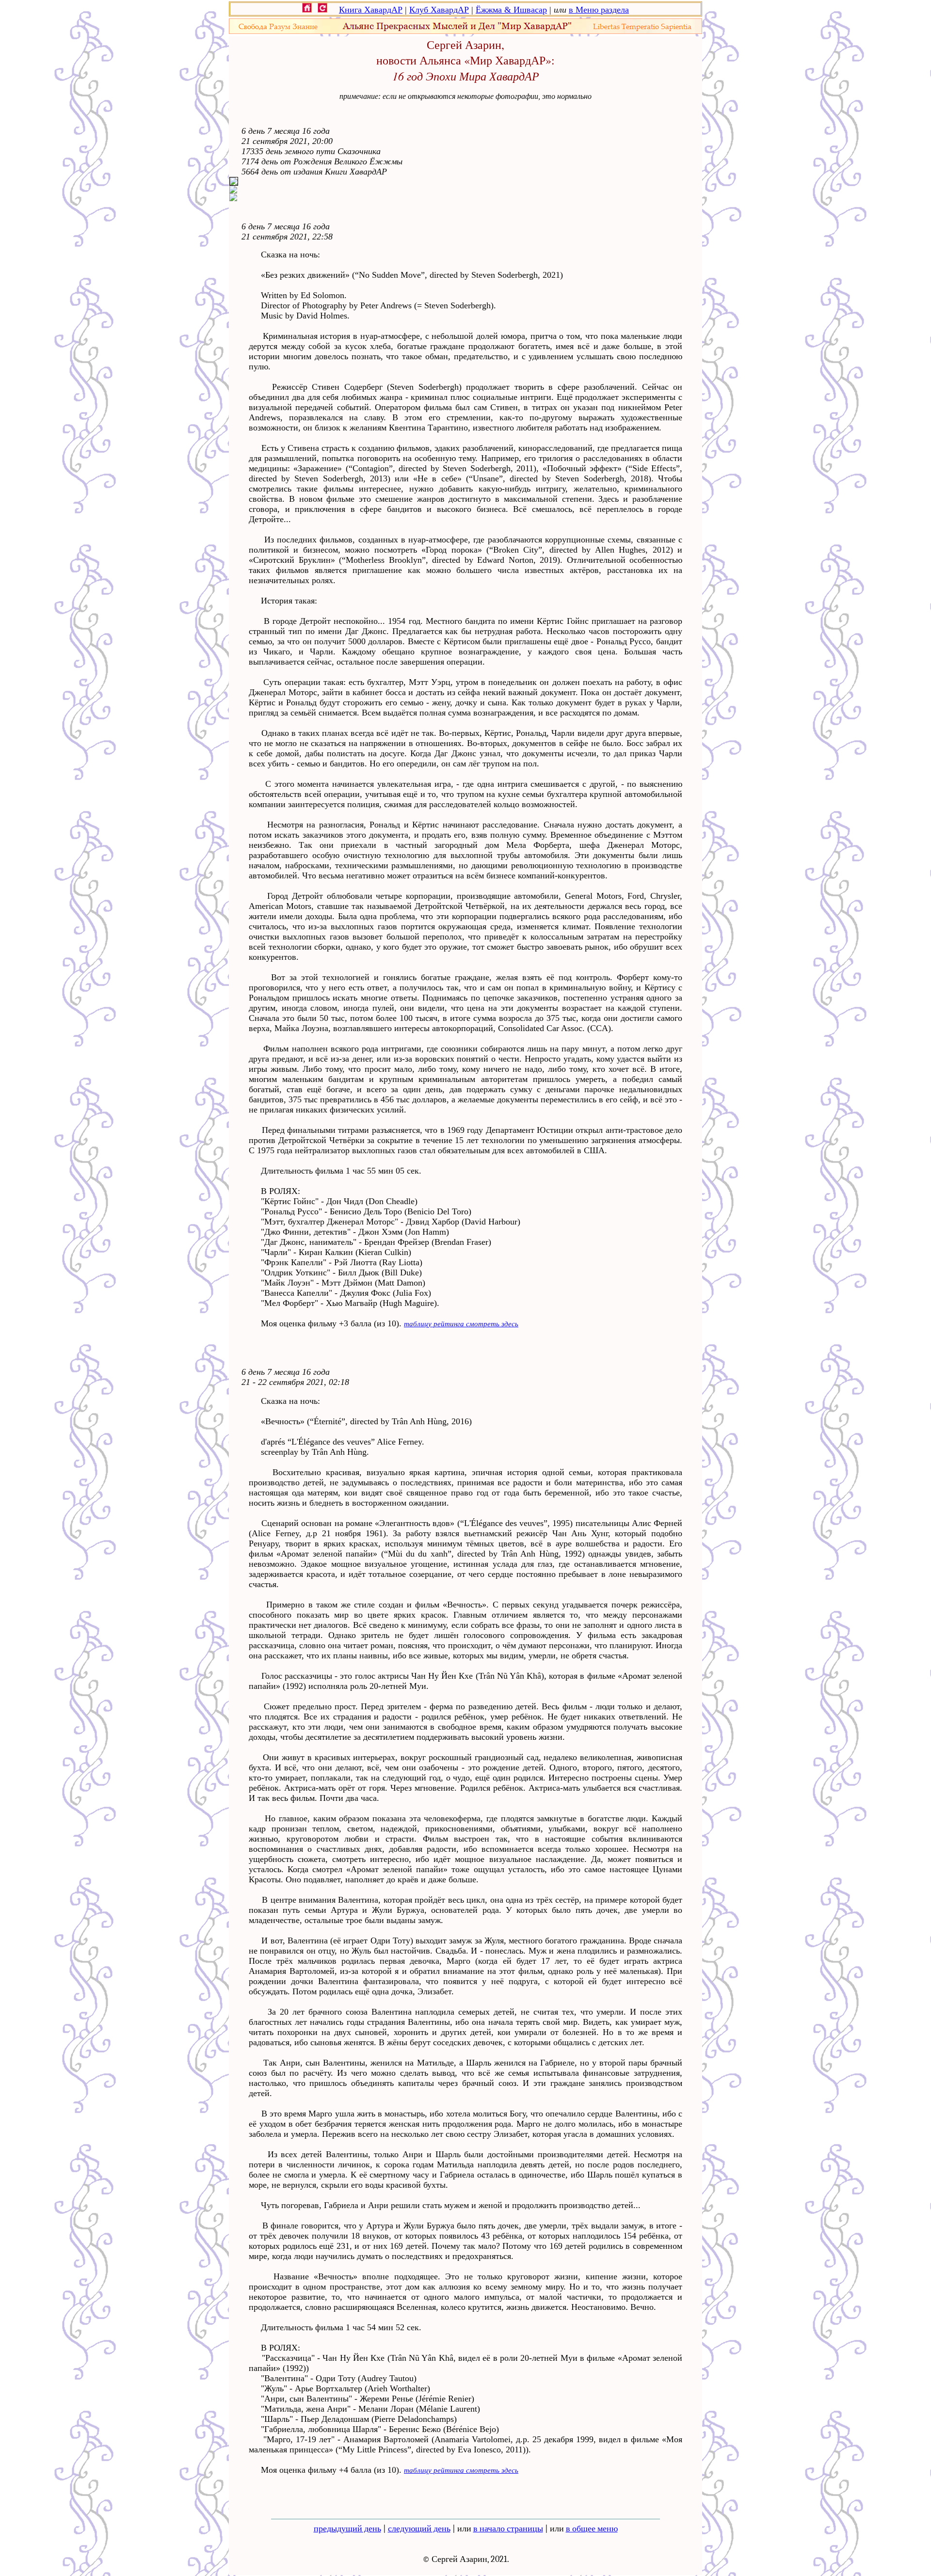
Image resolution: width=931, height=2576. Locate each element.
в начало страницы (508, 2529)
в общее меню (592, 2529)
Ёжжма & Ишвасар (511, 10)
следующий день (419, 2529)
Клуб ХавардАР (439, 10)
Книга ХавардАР (371, 10)
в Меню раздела (599, 10)
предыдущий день (347, 2529)
